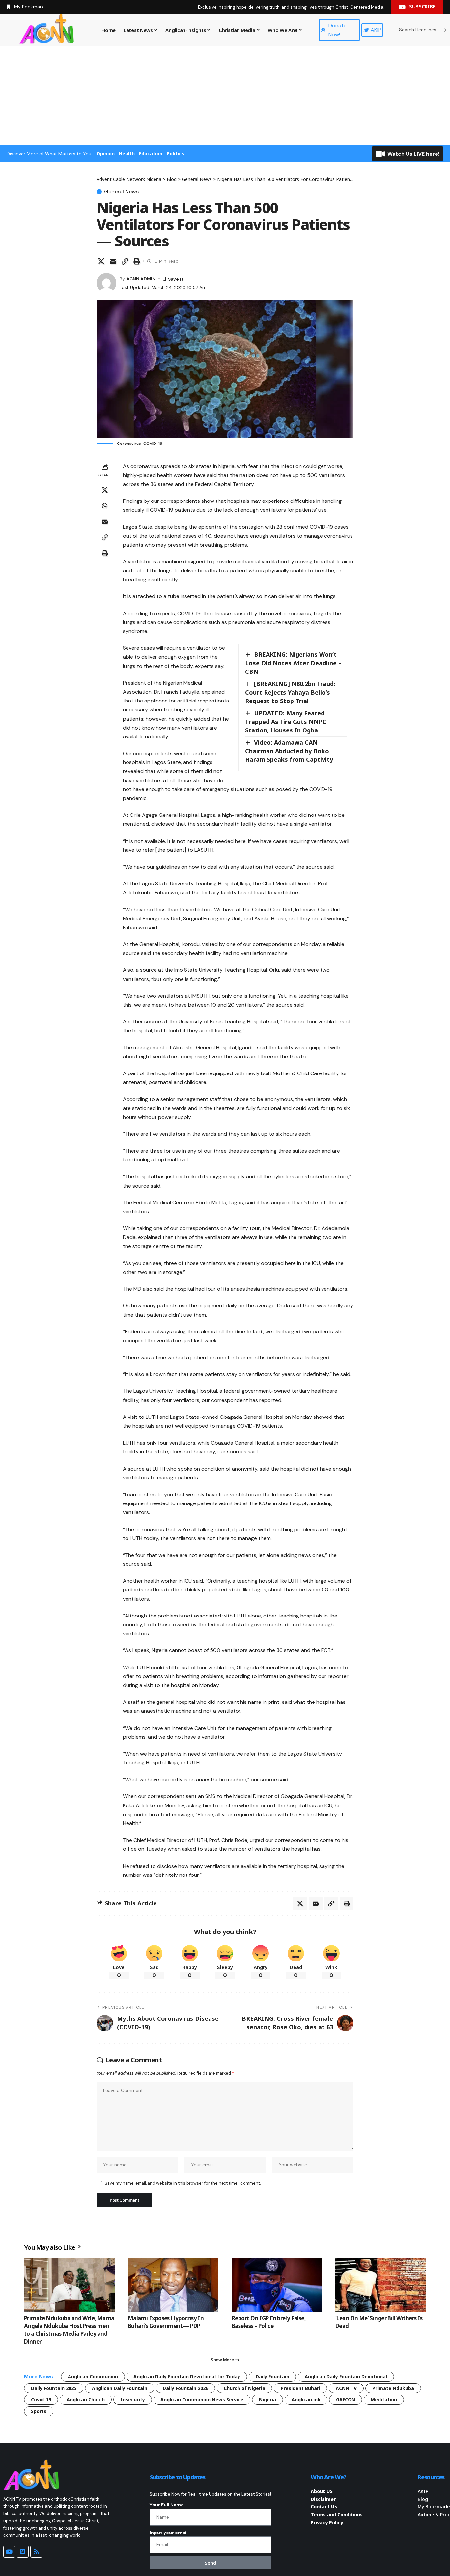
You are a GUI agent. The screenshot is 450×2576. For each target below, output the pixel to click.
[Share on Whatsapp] (105, 506)
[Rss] (36, 2552)
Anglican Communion (93, 2376)
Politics (175, 153)
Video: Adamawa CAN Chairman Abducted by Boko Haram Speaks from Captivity (289, 751)
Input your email (169, 2533)
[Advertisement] (225, 96)
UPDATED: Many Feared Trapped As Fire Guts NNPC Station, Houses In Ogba (286, 722)
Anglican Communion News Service (202, 2400)
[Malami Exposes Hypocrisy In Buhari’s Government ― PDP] (173, 2285)
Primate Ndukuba (393, 2388)
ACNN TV (346, 2388)
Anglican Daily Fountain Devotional (346, 2376)
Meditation (384, 2400)
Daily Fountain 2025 (54, 2388)
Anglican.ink (306, 2400)
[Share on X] (101, 261)
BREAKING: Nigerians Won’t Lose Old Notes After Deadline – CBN (293, 663)
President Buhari (300, 2388)
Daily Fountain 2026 (185, 2388)
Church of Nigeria (244, 2388)
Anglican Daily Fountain (120, 2388)
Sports (39, 2411)
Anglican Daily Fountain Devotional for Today (187, 2376)
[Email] (113, 261)
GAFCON (346, 2400)
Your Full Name (167, 2505)
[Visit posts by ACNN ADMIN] (106, 283)
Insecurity (133, 2400)
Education (151, 153)
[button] (125, 261)
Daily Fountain (272, 2376)
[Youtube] (9, 2552)
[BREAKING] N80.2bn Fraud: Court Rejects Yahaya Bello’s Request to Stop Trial (290, 692)
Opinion (106, 153)
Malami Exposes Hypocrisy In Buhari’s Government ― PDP (166, 2322)
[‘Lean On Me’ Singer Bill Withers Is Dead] (381, 2285)
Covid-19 (41, 2400)
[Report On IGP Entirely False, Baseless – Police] (277, 2285)
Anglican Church (86, 2400)
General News (121, 192)
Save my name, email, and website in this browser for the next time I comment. (183, 2183)
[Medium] (23, 2552)
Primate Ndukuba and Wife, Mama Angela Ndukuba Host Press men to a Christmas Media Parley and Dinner (69, 2330)
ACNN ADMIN (141, 279)
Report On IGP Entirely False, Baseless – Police (269, 2322)
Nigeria (267, 2400)
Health (127, 153)
